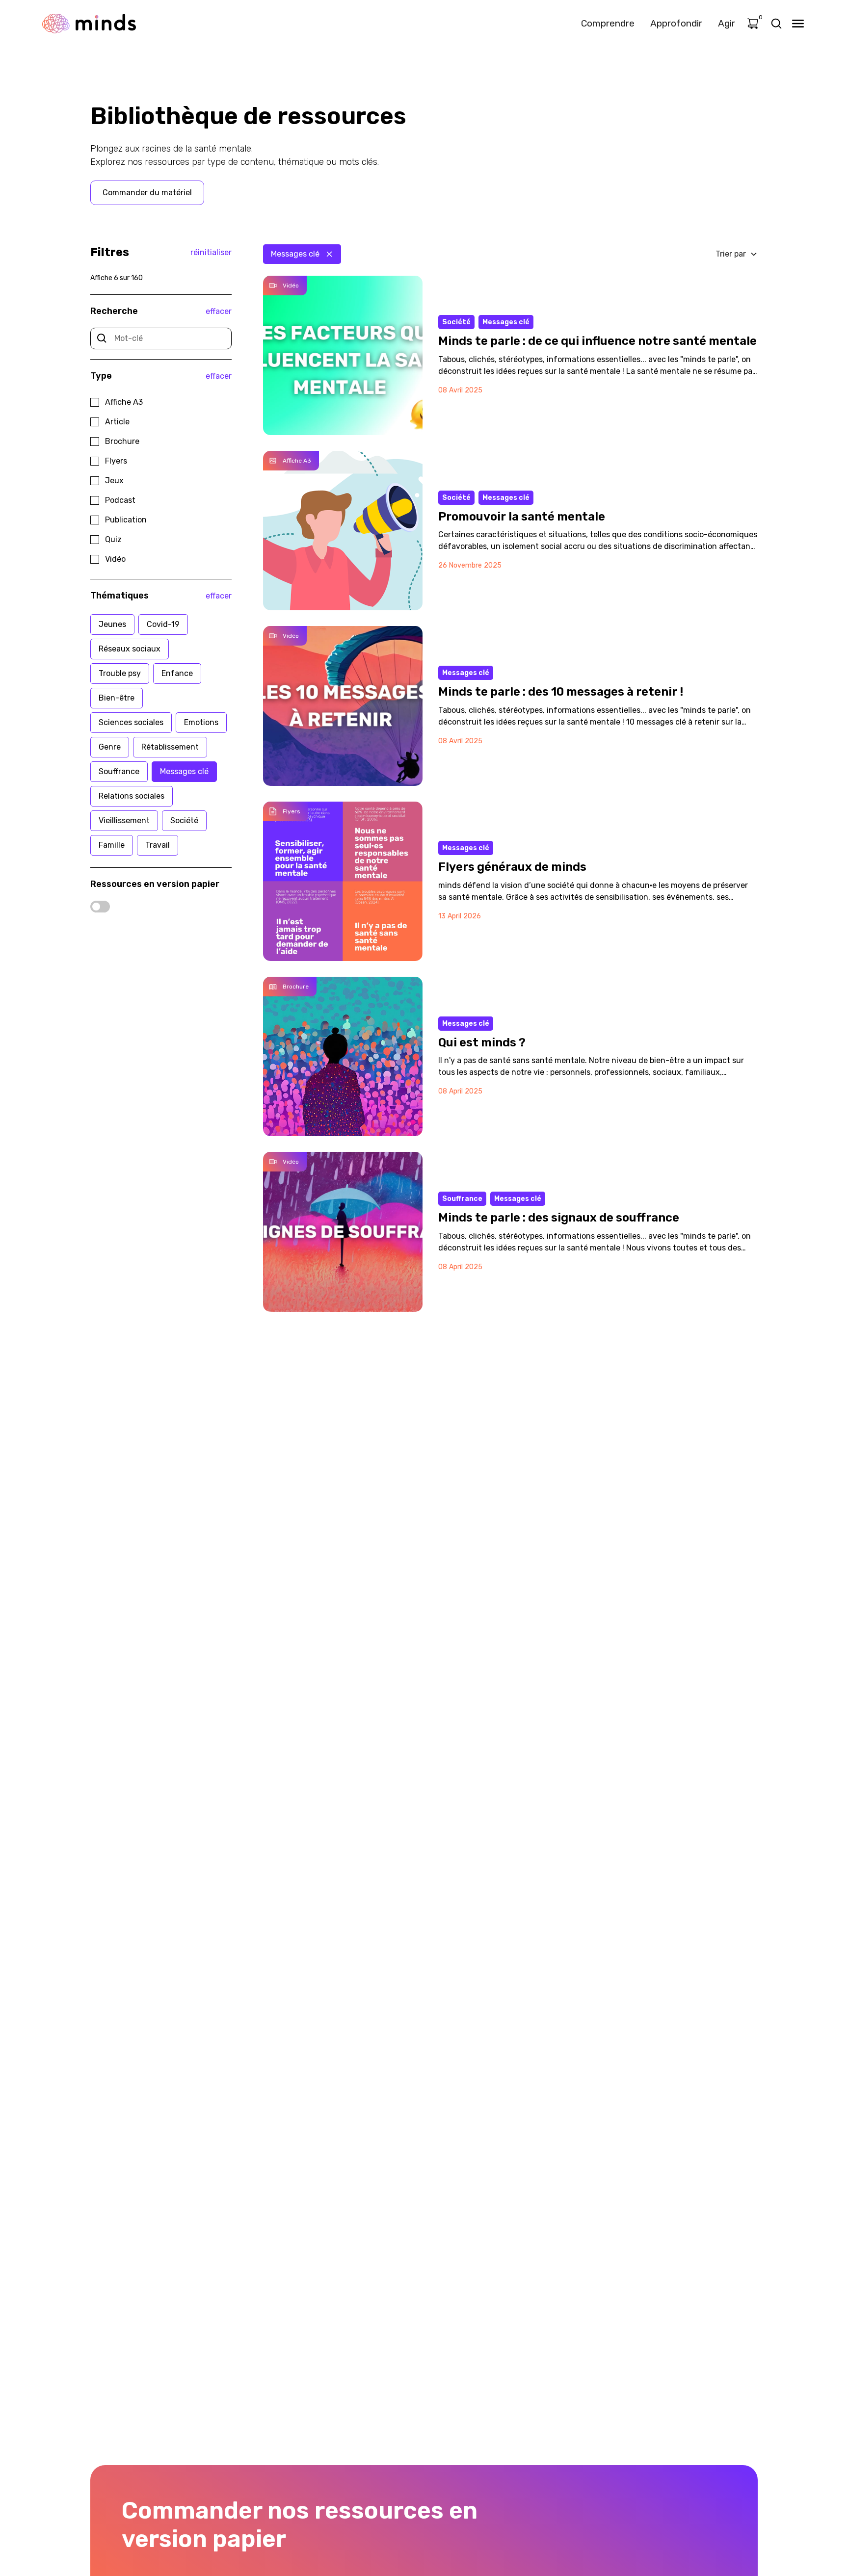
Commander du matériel (147, 193)
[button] (737, 254)
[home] (89, 23)
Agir (727, 23)
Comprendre (608, 23)
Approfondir (676, 23)
